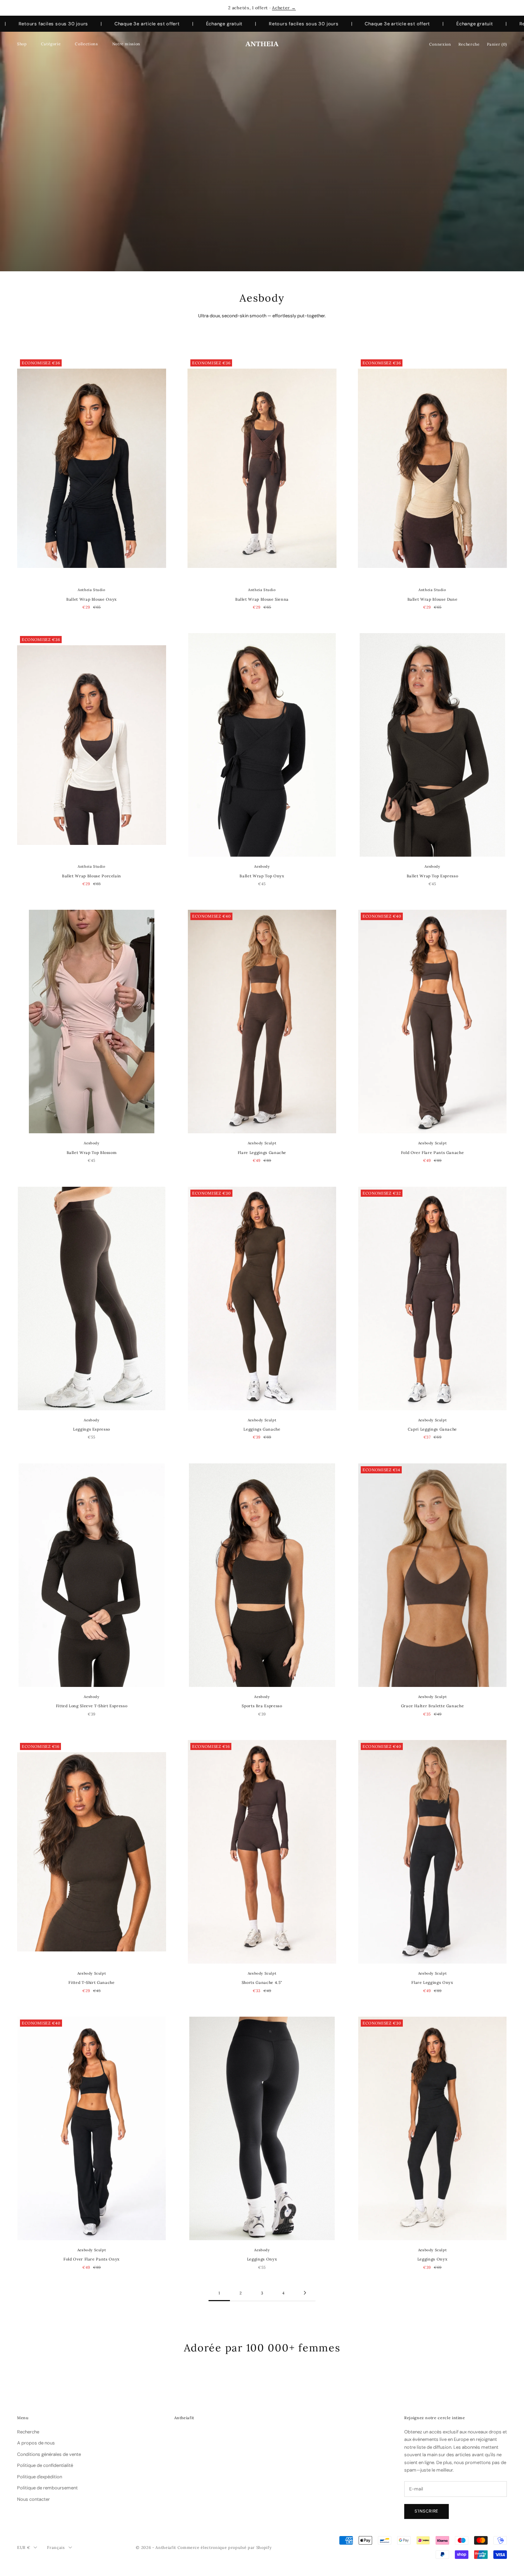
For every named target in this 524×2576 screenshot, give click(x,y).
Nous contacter (34, 2499)
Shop (22, 44)
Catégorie (51, 44)
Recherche (28, 2432)
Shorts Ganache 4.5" (262, 1982)
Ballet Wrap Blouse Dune (433, 599)
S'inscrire (427, 2511)
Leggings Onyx (262, 2259)
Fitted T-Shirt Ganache (91, 1982)
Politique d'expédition (40, 2477)
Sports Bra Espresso (262, 1706)
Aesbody (262, 866)
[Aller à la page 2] (305, 2293)
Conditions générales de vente (49, 2454)
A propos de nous (36, 2443)
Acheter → (284, 8)
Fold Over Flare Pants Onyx (92, 2259)
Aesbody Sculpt (262, 1143)
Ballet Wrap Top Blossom (92, 1153)
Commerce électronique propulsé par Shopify (225, 2547)
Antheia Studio (91, 590)
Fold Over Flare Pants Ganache (433, 1153)
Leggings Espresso (92, 1429)
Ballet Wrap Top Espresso (433, 876)
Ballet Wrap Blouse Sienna (262, 599)
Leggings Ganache (262, 1429)
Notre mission (126, 44)
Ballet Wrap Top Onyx (262, 876)
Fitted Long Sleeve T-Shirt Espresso (92, 1706)
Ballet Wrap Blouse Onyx (92, 599)
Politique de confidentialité (45, 2465)
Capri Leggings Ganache (432, 1429)
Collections (86, 44)
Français (56, 2547)
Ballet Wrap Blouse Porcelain (92, 876)
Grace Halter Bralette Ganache (433, 1706)
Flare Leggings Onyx (432, 1982)
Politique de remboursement (47, 2488)
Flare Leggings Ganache (262, 1153)
